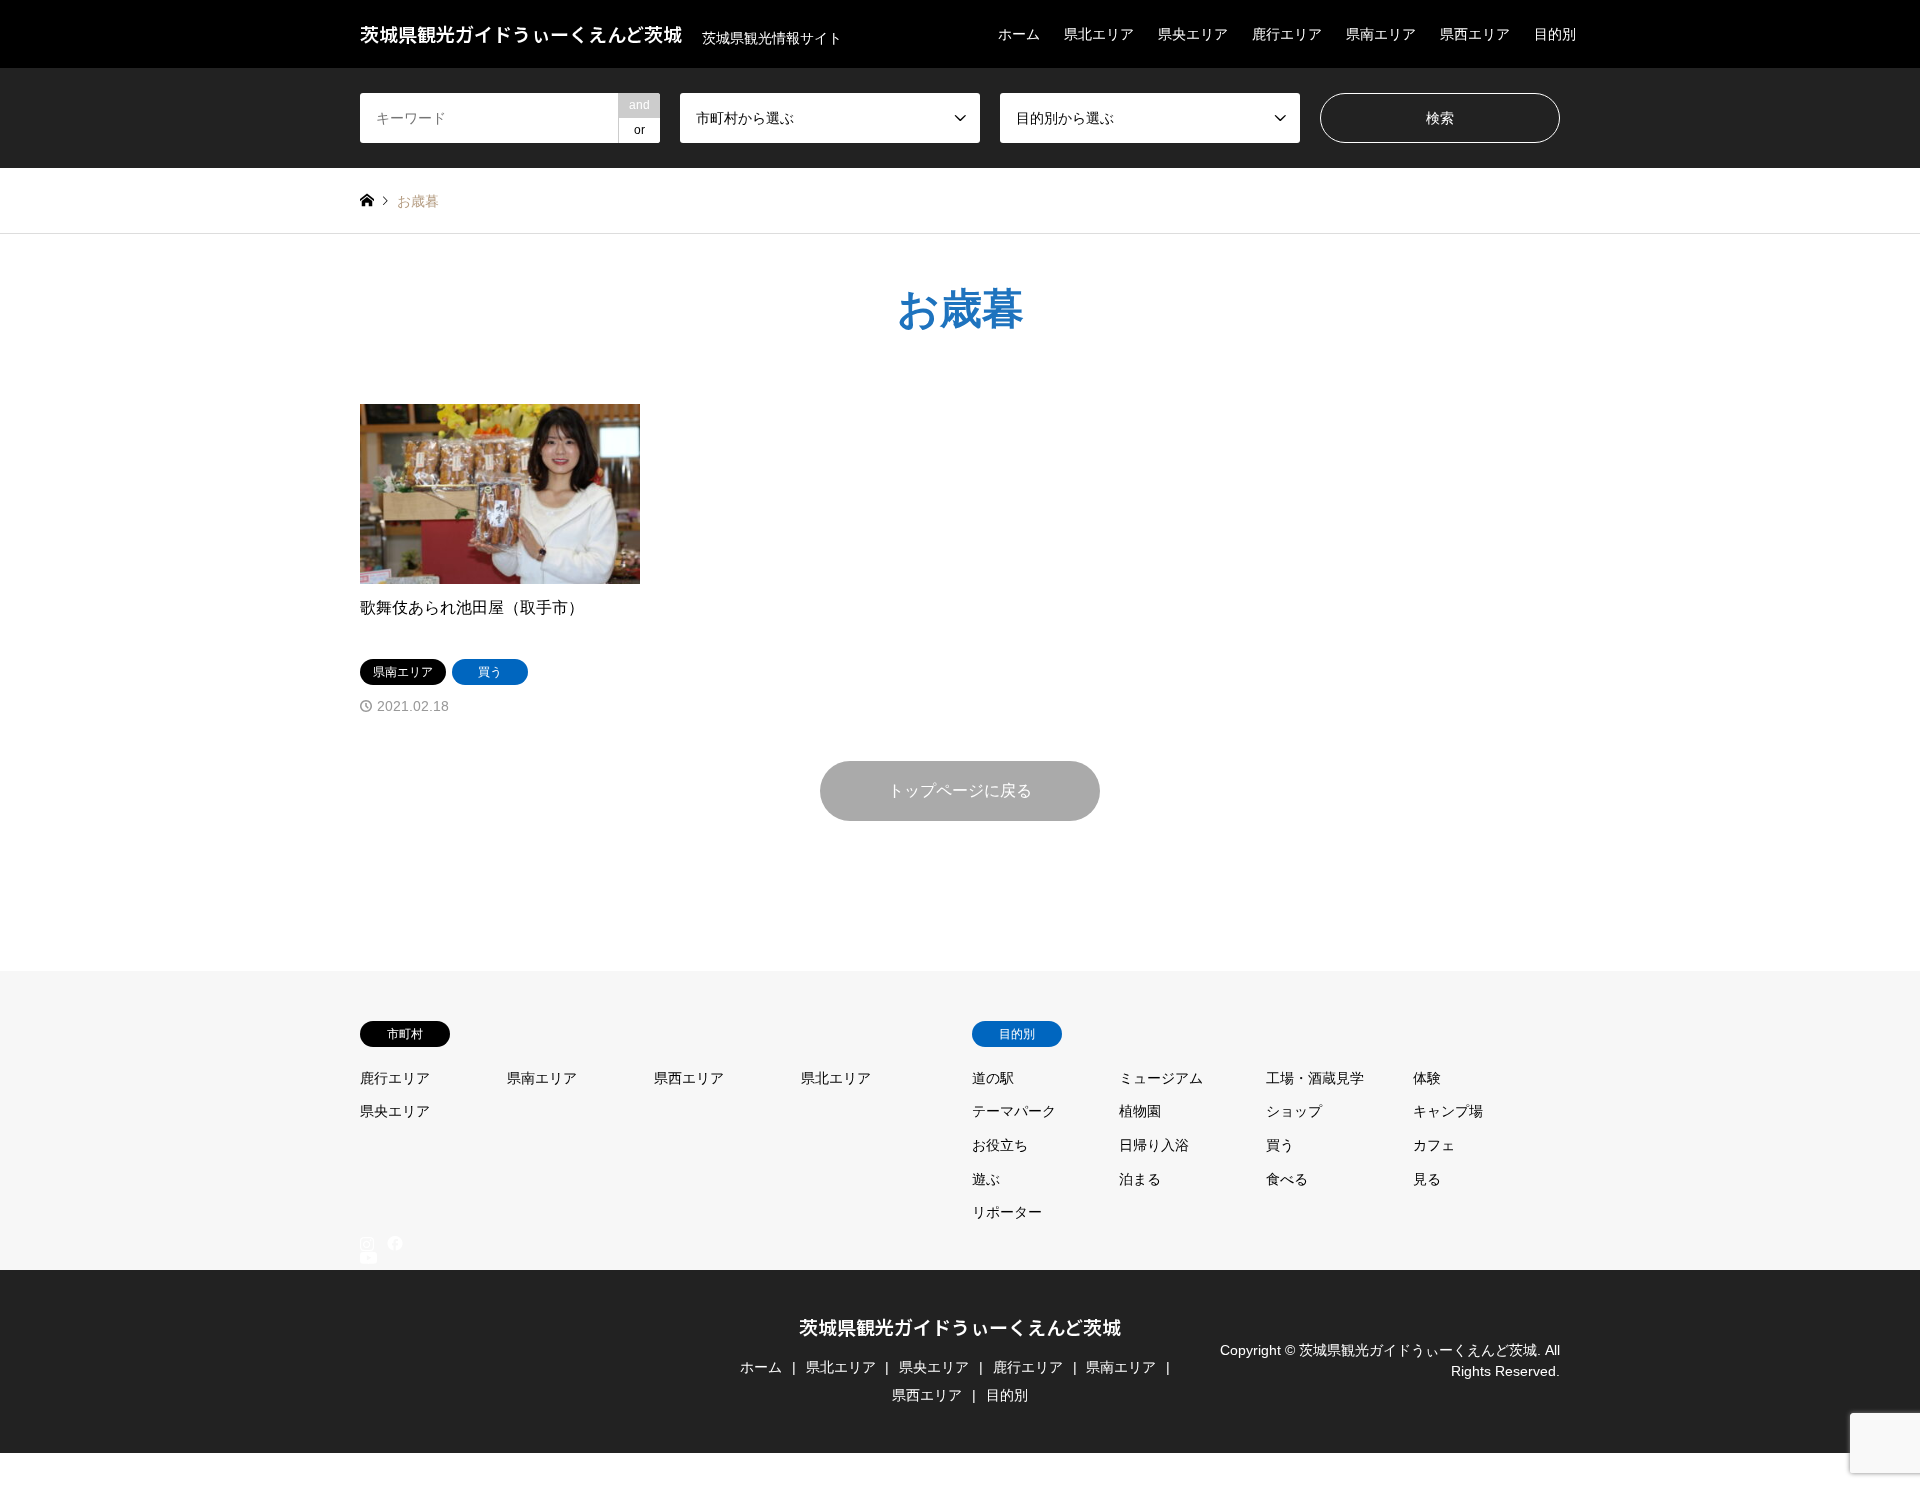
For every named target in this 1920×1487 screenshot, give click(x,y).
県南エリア (1381, 34)
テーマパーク (1014, 1111)
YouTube (367, 1462)
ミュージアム (1161, 1078)
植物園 (1140, 1111)
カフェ (1434, 1145)
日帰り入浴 (1154, 1145)
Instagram (367, 1243)
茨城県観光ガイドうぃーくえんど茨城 (960, 1326)
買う (1280, 1145)
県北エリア (1099, 34)
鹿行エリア (1287, 34)
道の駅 (993, 1078)
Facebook (393, 1243)
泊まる (1140, 1179)
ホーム (1019, 34)
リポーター (1007, 1212)
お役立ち (1000, 1145)
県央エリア (1193, 34)
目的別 (1555, 34)
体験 (1427, 1078)
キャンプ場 (1448, 1111)
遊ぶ (986, 1179)
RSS (367, 1478)
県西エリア (1475, 34)
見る (1427, 1179)
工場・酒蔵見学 (1315, 1078)
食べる (1287, 1179)
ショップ (1294, 1111)
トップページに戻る (960, 790)
